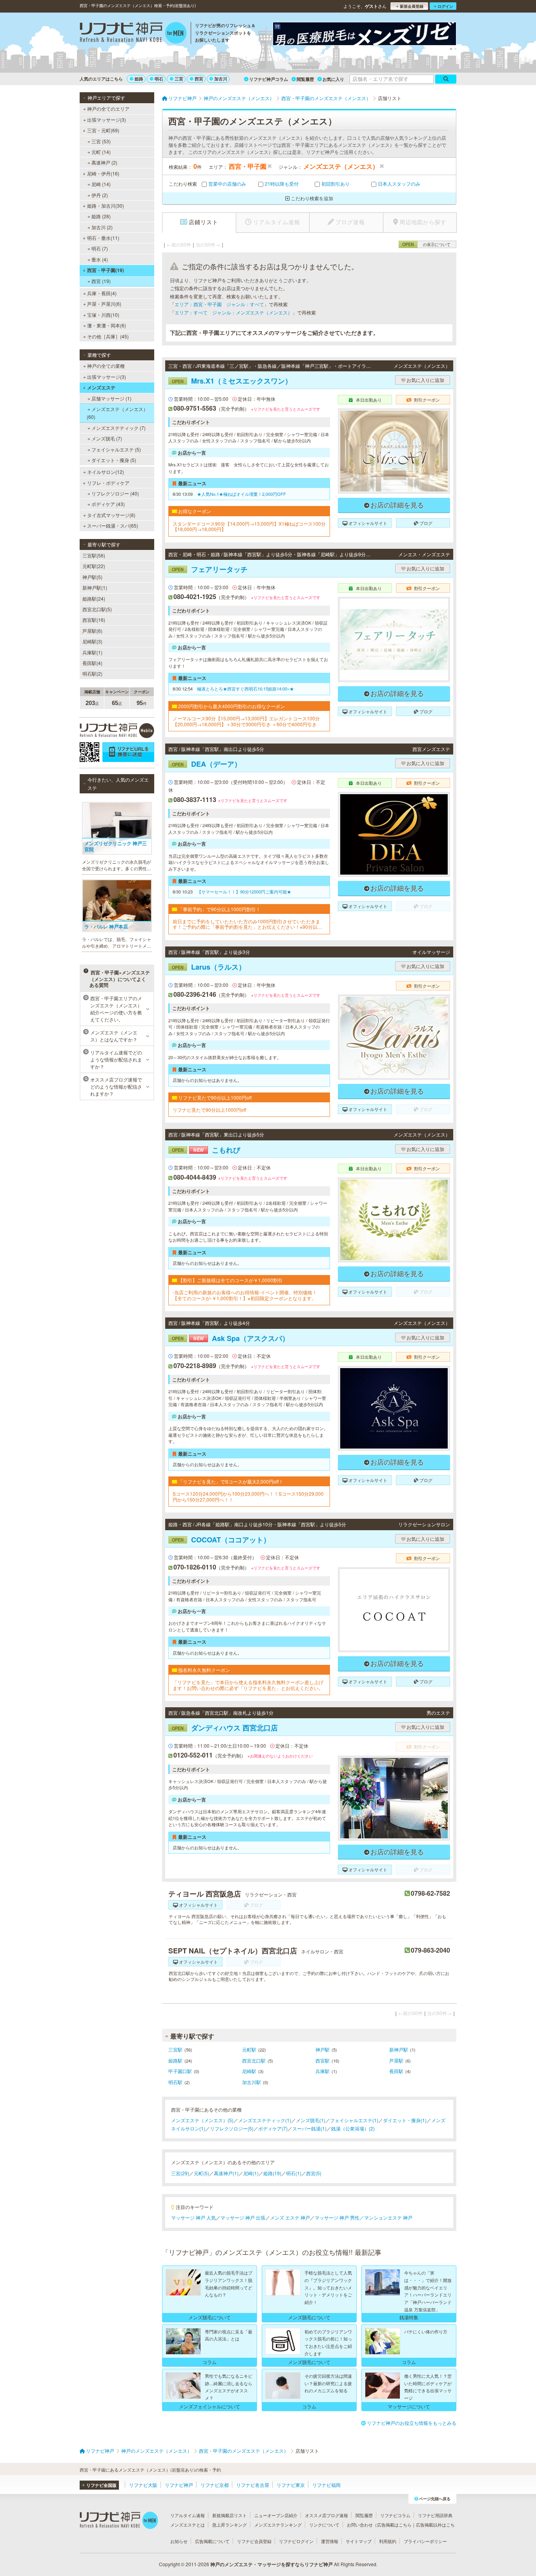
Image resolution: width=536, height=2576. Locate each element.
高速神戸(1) (226, 2173)
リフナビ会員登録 (254, 2541)
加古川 (221, 79)
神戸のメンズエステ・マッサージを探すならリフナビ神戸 (272, 2564)
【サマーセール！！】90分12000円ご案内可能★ (244, 892)
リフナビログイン (296, 2541)
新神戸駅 (399, 2049)
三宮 (179, 79)
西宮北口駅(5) (97, 609)
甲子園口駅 (180, 2071)
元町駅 (249, 2049)
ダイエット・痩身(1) (405, 2120)
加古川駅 (252, 2082)
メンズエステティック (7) (119, 428)
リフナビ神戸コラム (269, 79)
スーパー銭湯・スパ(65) (113, 525)
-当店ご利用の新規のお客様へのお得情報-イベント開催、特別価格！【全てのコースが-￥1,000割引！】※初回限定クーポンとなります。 (245, 1295)
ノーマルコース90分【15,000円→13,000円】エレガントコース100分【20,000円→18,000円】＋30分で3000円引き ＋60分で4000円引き (246, 721)
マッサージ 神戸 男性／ (339, 2217)
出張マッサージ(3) (107, 120)
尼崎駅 (249, 2071)
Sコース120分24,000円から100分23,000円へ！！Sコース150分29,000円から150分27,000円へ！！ (248, 1497)
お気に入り (333, 79)
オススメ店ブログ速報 (326, 2515)
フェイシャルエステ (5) (116, 449)
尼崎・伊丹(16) (103, 173)
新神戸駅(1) (95, 587)
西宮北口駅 (254, 2060)
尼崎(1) (251, 2173)
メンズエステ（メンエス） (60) (117, 413)
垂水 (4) (100, 259)
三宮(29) (180, 2173)
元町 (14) (101, 152)
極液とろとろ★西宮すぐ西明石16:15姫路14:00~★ (245, 689)
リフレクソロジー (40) (115, 493)
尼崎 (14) (101, 184)
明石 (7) (100, 248)
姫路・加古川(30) (106, 206)
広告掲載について (212, 2541)
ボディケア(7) (273, 2128)
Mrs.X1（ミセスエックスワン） (232, 381)
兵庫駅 (323, 2071)
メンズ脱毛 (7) (107, 438)
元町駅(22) (94, 566)
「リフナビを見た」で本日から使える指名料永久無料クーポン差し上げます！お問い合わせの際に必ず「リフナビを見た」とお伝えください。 (248, 1685)
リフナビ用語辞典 (435, 2515)
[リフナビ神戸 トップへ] (133, 34)
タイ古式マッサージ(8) (111, 515)
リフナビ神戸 (179, 2485)
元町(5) (201, 2173)
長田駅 (396, 2071)
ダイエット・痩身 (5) (114, 460)
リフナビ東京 (291, 2485)
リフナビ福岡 (326, 2485)
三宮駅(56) (94, 555)
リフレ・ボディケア (108, 483)
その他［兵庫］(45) (108, 336)
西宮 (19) (101, 281)
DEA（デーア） (207, 764)
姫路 (139, 79)
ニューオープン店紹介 (276, 2515)
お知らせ (179, 2541)
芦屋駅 (396, 2060)
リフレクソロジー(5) (232, 2128)
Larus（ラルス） (209, 967)
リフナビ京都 (215, 2485)
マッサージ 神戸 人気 (193, 2217)
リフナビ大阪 (143, 2485)
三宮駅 (175, 2049)
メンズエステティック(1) (265, 2120)
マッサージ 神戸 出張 (243, 2217)
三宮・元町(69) (103, 130)
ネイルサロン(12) (106, 472)
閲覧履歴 (305, 79)
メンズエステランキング (278, 2525)
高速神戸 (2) (104, 162)
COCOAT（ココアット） (221, 1540)
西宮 (199, 79)
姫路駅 (175, 2060)
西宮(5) (314, 2173)
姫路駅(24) (94, 598)
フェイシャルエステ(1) (354, 2120)
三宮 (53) (101, 141)
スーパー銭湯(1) (309, 2128)
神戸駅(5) (92, 577)
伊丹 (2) (100, 195)
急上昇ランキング (230, 2525)
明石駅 (175, 2082)
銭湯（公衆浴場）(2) (353, 2128)
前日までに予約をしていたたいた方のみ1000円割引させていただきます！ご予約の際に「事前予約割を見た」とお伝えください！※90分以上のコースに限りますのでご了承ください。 (247, 924)
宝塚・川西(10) (103, 315)
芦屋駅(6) (92, 631)
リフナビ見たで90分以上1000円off (209, 1110)
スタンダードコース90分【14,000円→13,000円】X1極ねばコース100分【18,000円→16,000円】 (249, 527)
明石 (159, 79)
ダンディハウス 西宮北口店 (225, 1728)
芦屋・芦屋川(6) (104, 304)
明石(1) (294, 2173)
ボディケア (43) (108, 504)
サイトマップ (359, 2541)
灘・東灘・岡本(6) (107, 325)
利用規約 (388, 2541)
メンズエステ (101, 387)
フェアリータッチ (210, 569)
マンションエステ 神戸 (388, 2217)
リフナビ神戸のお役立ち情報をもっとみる (412, 2423)
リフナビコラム (395, 2515)
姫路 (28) (101, 216)
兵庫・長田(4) (102, 293)
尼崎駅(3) (92, 641)
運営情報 (330, 2541)
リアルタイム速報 (188, 2515)
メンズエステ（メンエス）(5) (202, 2120)
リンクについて (324, 2525)
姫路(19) (272, 2173)
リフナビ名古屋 (253, 2485)
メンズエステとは (188, 2525)
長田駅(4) (92, 663)
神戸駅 (323, 2049)
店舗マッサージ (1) (111, 398)
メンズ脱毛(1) (311, 2120)
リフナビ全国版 (101, 2485)
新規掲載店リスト (230, 2515)
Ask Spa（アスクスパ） (231, 1338)
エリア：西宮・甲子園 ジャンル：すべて (219, 304)
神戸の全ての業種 (106, 366)
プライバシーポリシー (425, 2541)
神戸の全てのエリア (108, 109)
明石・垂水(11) (103, 238)
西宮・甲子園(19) (106, 270)
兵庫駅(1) (92, 652)
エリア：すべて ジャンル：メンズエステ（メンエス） (233, 312)
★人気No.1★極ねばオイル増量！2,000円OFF (242, 494)
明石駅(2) (92, 673)
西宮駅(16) (94, 620)
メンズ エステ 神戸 (290, 2217)
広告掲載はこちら (394, 2525)
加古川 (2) (102, 227)
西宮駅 (323, 2060)
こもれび (206, 1150)
